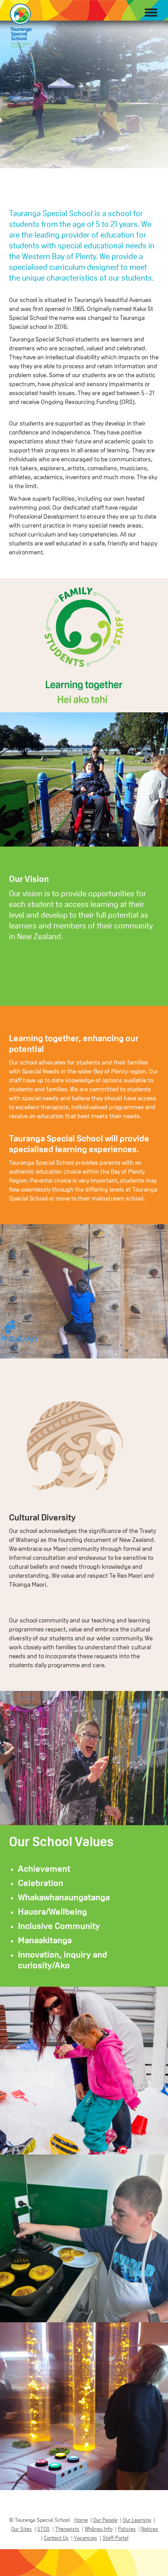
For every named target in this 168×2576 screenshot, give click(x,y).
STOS (43, 2529)
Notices (150, 2529)
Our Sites (22, 2529)
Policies (127, 2529)
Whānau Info (99, 2529)
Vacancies (86, 2538)
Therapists (67, 2529)
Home (81, 2520)
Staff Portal (116, 2538)
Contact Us (56, 2538)
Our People (105, 2520)
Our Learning (137, 2520)
